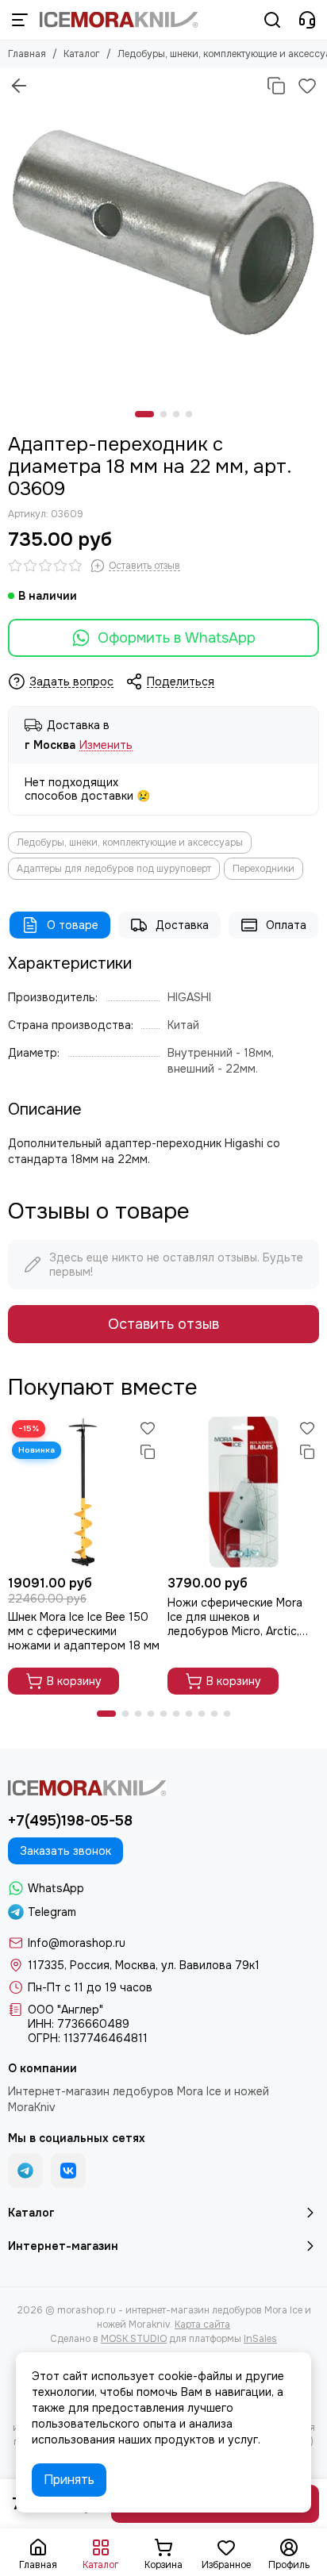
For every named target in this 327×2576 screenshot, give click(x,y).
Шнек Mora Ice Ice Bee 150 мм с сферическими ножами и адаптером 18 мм (84, 1631)
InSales (260, 2339)
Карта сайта (202, 2325)
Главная (27, 54)
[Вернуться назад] (19, 86)
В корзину (74, 1681)
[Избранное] (307, 86)
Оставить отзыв (163, 1324)
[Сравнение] (276, 86)
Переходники (264, 869)
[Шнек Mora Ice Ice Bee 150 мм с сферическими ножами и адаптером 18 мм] (84, 1492)
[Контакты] (307, 20)
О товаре (73, 925)
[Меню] (20, 20)
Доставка (182, 925)
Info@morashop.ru (77, 1943)
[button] (144, 414)
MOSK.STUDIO (134, 2339)
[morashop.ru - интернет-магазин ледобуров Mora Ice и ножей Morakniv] (119, 20)
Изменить (106, 745)
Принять (69, 2480)
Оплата (286, 925)
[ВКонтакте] (68, 2171)
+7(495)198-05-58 (70, 1821)
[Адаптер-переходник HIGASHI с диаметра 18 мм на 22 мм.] (163, 232)
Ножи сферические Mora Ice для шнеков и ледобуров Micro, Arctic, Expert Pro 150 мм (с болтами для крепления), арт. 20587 (236, 1617)
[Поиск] (272, 20)
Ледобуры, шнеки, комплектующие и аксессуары (130, 843)
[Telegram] (25, 2171)
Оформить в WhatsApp (177, 638)
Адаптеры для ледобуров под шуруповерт (114, 869)
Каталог (82, 54)
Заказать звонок (65, 1851)
